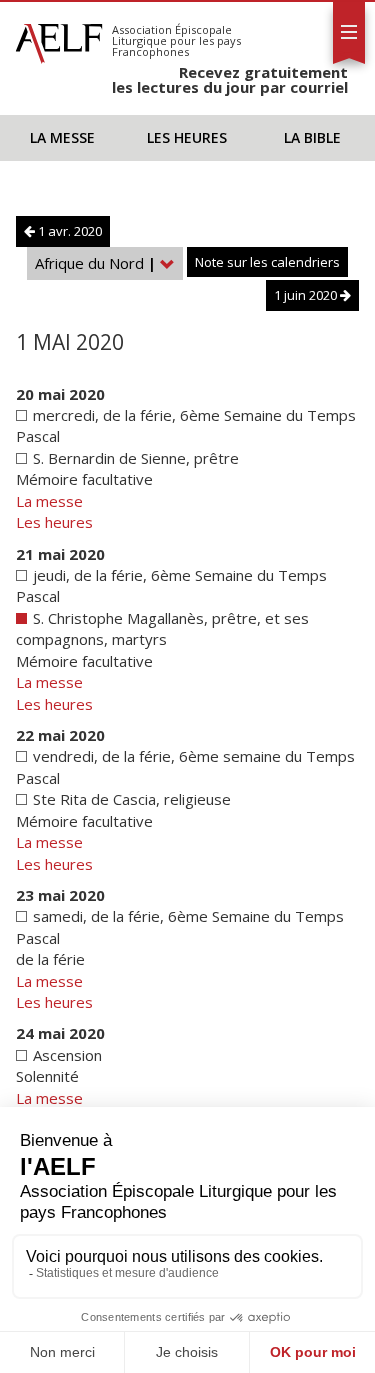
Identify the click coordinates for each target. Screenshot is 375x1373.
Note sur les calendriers (267, 262)
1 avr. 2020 (68, 231)
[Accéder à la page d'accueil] (59, 38)
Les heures (187, 137)
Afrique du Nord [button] (95, 263)
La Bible (312, 137)
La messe (62, 137)
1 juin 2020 (307, 295)
